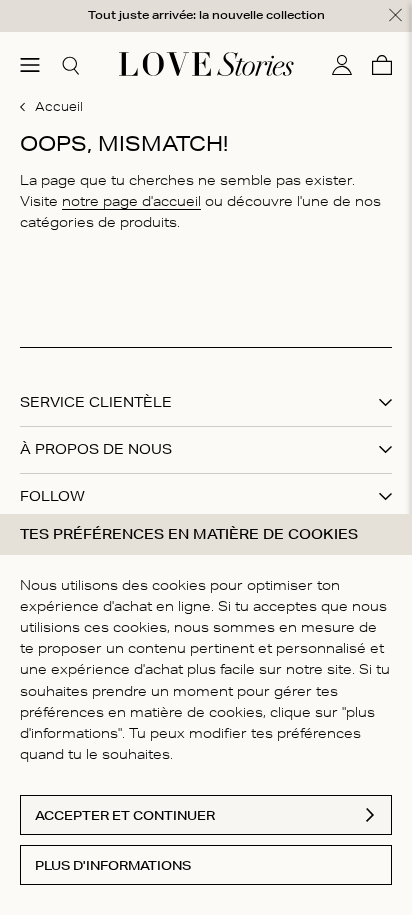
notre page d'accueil (131, 201)
